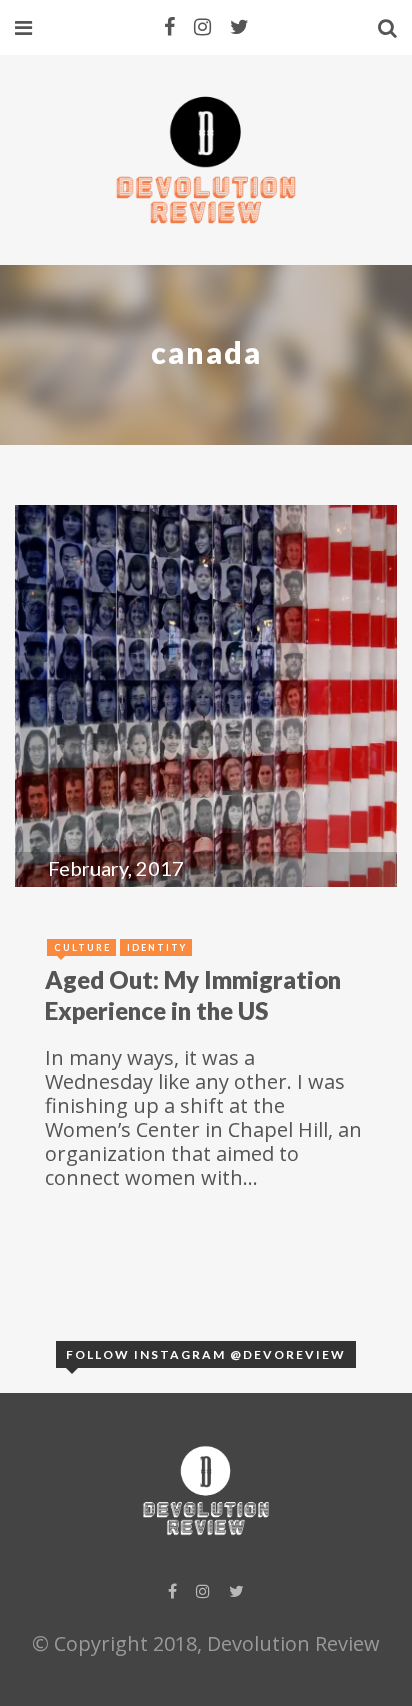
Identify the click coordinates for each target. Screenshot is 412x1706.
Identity (157, 947)
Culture (82, 947)
